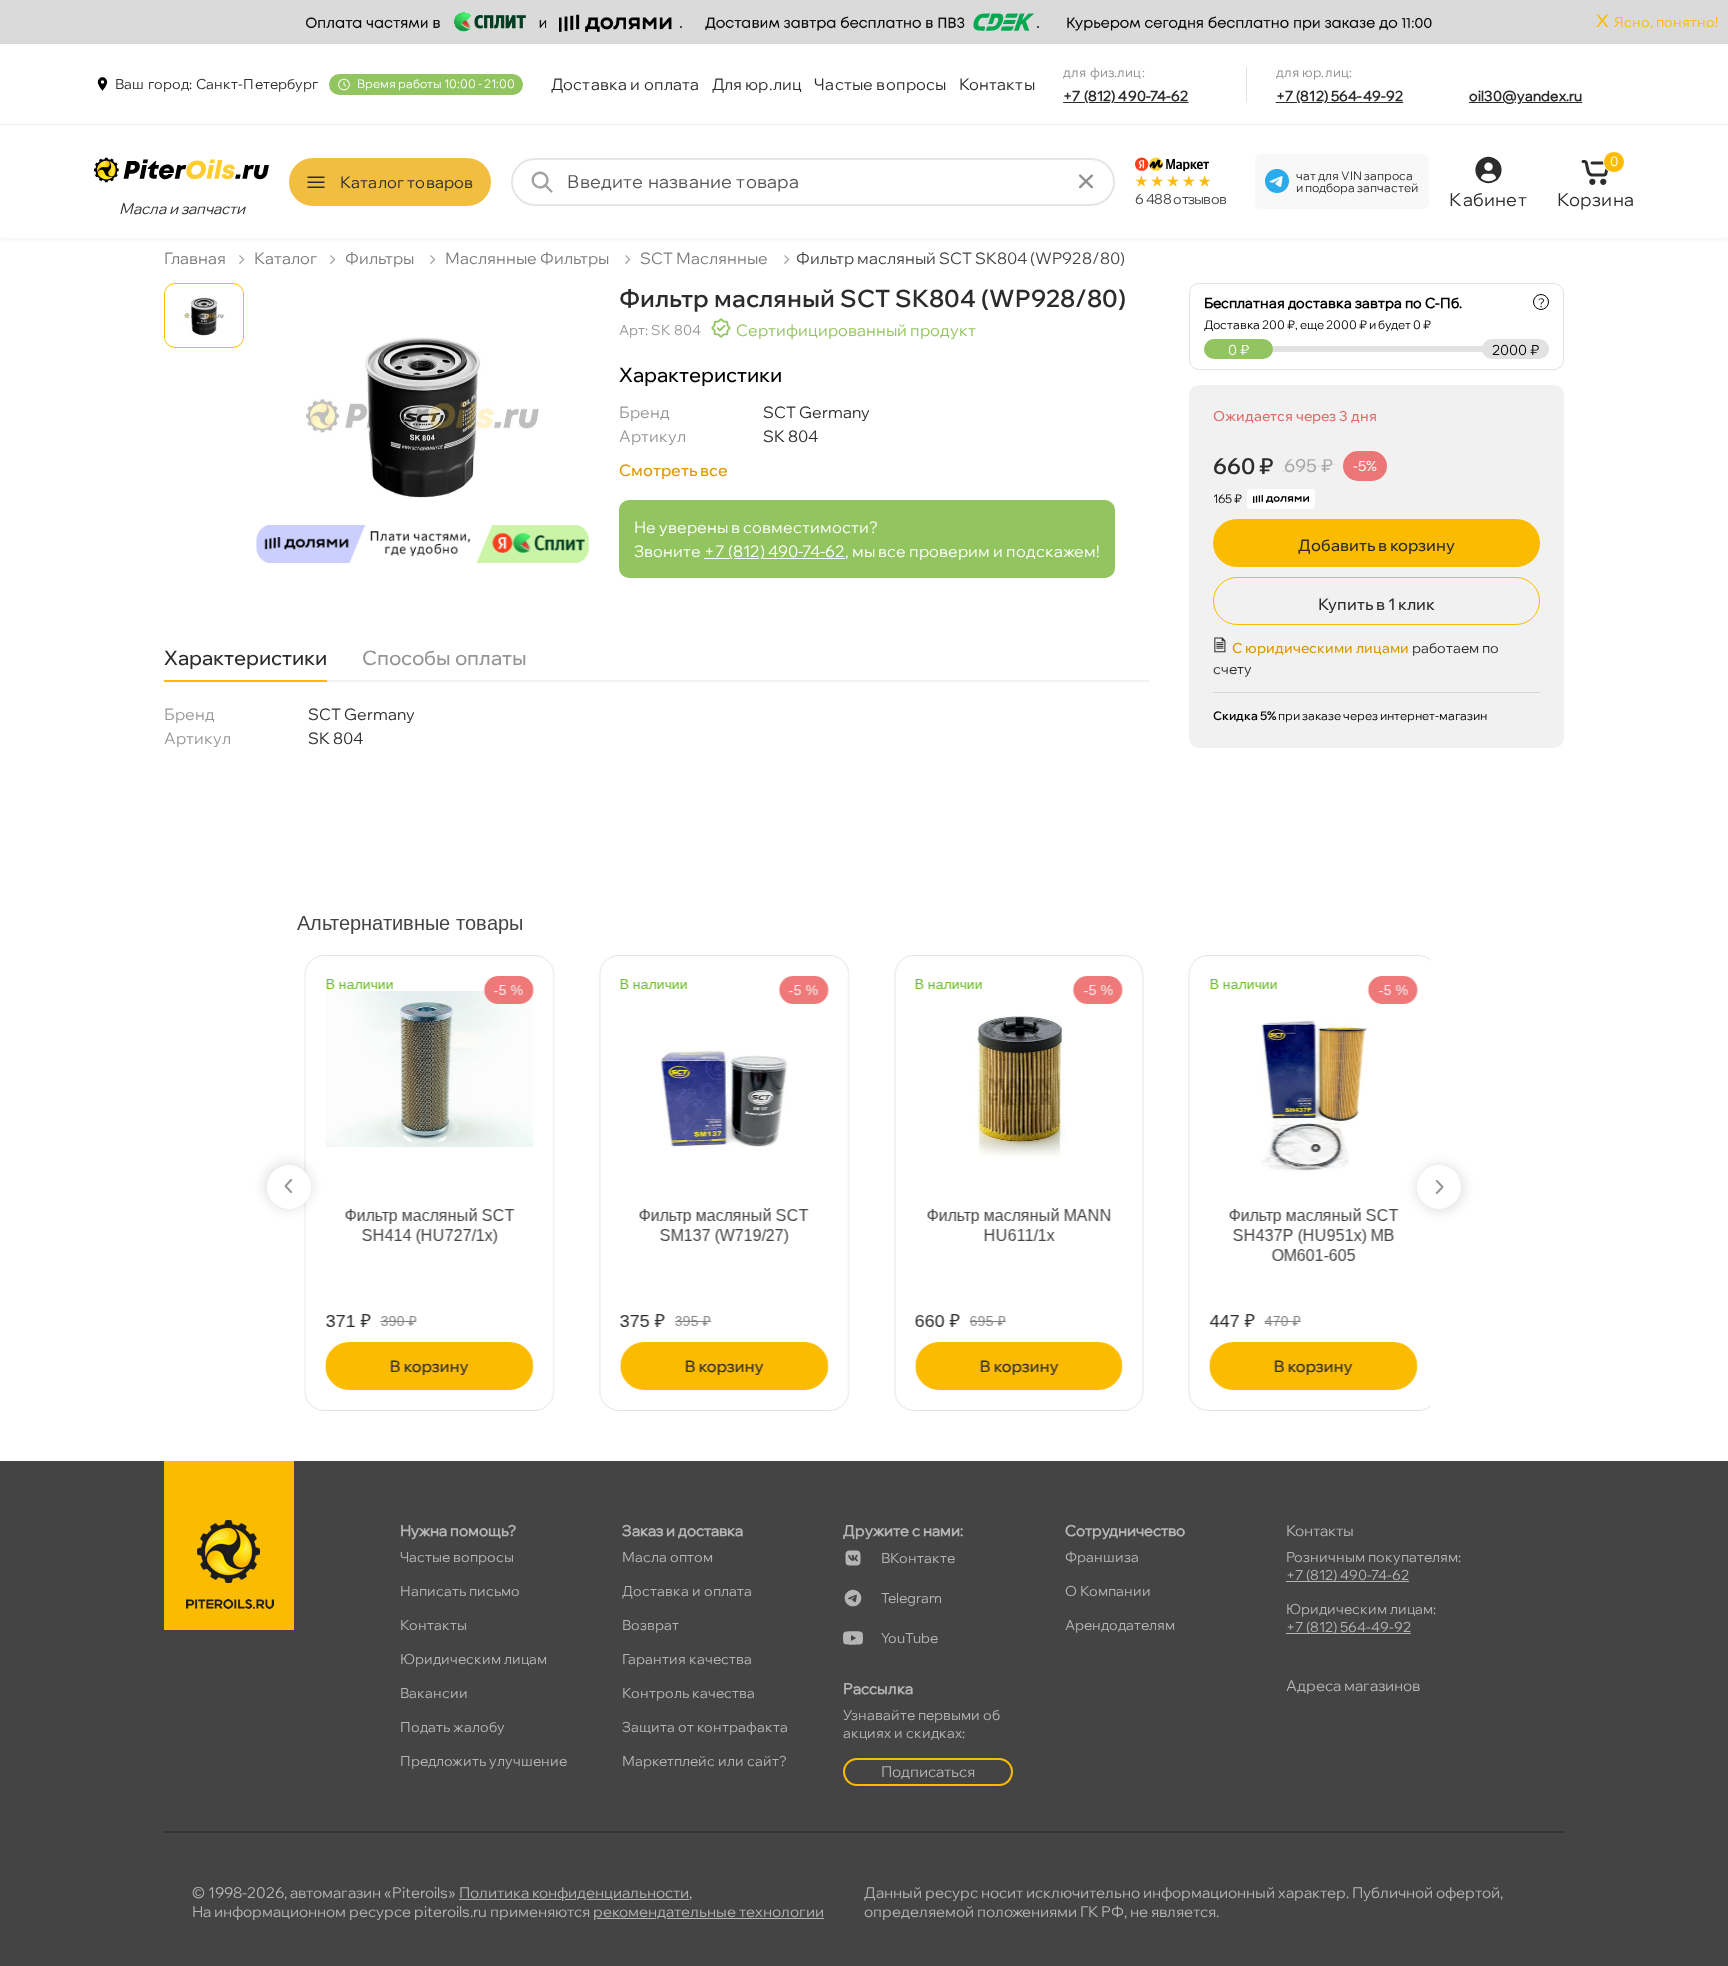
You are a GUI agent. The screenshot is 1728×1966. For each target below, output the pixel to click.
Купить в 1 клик (1376, 604)
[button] (289, 1187)
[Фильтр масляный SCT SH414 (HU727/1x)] (422, 1060)
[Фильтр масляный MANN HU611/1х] (1012, 1071)
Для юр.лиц (757, 84)
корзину (421, 1366)
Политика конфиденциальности (574, 1892)
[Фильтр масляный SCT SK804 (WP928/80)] (422, 430)
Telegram (911, 1598)
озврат (650, 1625)
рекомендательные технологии (708, 1911)
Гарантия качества (687, 1659)
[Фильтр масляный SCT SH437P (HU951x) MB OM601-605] (1306, 1082)
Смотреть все (673, 470)
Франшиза (1102, 1557)
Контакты (997, 84)
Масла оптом (667, 1557)
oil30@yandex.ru (1525, 96)
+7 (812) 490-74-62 (1126, 96)
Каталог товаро (406, 182)
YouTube (909, 1638)
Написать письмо (460, 1591)
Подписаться (928, 1771)
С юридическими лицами (1320, 648)
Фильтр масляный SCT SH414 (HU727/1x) (422, 1225)
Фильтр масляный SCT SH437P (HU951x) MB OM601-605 (1306, 1235)
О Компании (1108, 1591)
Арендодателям (1120, 1625)
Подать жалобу (452, 1727)
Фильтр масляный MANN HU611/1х (1011, 1225)
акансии (434, 1693)
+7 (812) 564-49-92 (1340, 96)
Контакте (918, 1558)
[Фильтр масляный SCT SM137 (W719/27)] (717, 1082)
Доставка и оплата (625, 84)
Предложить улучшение (483, 1761)
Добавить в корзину (1376, 545)
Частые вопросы (880, 84)
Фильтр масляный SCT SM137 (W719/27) (717, 1225)
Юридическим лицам (473, 1659)
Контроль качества (688, 1693)
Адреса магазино (1353, 1685)
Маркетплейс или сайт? (704, 1761)
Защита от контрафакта (705, 1727)
